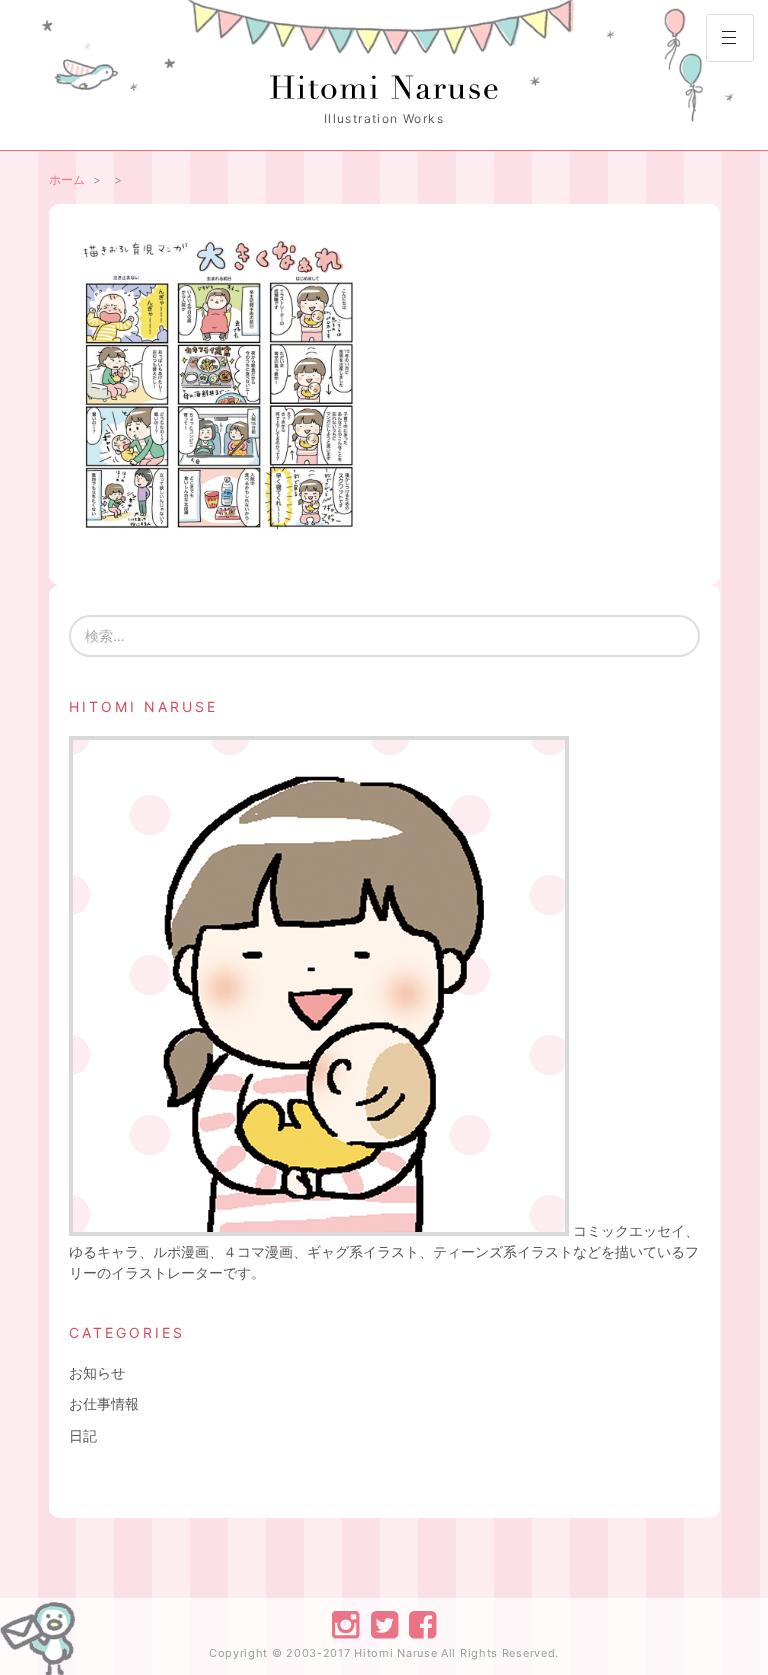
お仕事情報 (104, 1403)
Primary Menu (730, 38)
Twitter (383, 1624)
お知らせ (97, 1372)
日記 (83, 1435)
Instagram (345, 1624)
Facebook (421, 1624)
